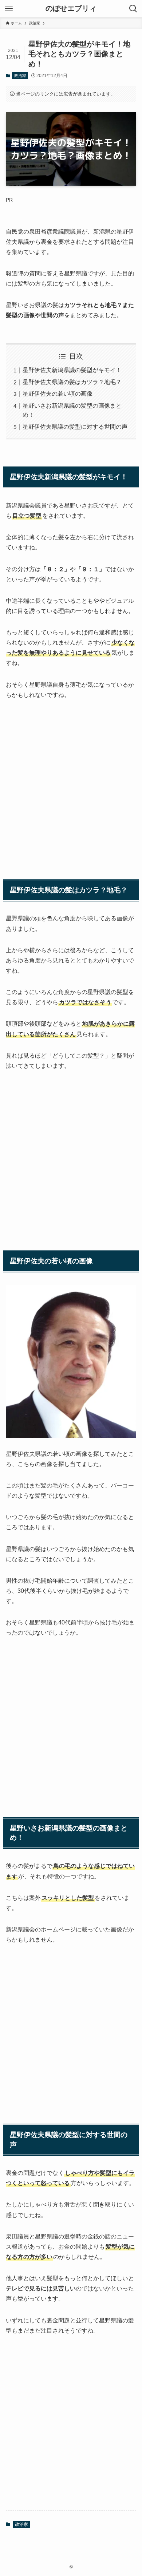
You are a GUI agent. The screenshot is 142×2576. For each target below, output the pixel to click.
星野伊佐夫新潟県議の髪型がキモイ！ (72, 370)
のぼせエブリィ (71, 9)
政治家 (20, 76)
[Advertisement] (71, 782)
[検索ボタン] (133, 9)
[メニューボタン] (9, 9)
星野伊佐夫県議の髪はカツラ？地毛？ (72, 382)
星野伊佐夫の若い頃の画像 (58, 394)
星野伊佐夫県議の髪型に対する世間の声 (75, 427)
